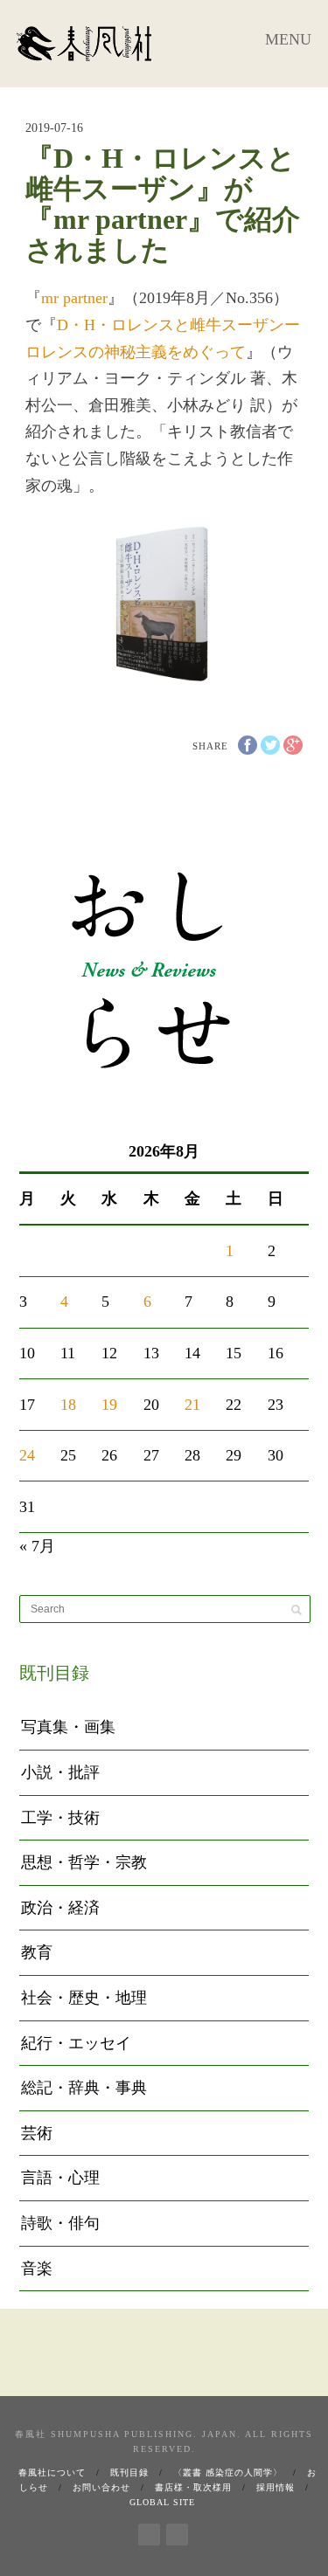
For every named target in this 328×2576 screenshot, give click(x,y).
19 (109, 1405)
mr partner (74, 298)
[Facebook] (149, 2531)
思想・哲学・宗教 (84, 1862)
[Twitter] (177, 2531)
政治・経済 (60, 1908)
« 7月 (37, 1546)
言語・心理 (60, 2178)
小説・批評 (60, 1772)
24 (27, 1455)
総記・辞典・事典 (84, 2088)
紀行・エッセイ (76, 2043)
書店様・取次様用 (193, 2487)
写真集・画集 (68, 1727)
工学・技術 (60, 1818)
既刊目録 (129, 2472)
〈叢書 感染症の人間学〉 (228, 2472)
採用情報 (276, 2487)
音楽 (37, 2269)
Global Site (162, 2502)
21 (192, 1405)
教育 (37, 1952)
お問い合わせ (101, 2487)
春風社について (52, 2472)
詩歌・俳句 (60, 2223)
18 (68, 1405)
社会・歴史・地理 (84, 1998)
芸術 (37, 2133)
